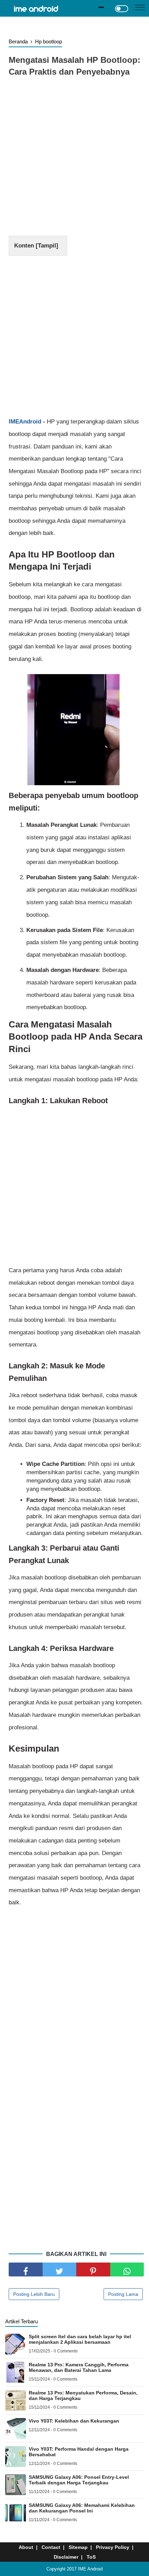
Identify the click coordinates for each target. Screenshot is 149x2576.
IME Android (90, 2569)
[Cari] (101, 7)
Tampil (47, 246)
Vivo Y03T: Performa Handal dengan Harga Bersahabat (79, 2452)
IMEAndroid (25, 422)
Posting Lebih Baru (34, 2294)
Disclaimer (66, 2557)
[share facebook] (26, 2269)
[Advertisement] (74, 158)
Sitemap (78, 2547)
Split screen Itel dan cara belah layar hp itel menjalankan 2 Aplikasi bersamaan (80, 2339)
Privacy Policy (113, 2547)
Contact (51, 2547)
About (26, 2547)
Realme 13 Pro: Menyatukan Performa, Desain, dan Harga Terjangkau (83, 2395)
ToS (91, 2557)
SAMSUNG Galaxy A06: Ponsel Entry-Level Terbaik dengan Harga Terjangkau (79, 2480)
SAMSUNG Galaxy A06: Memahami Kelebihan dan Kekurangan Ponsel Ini (82, 2508)
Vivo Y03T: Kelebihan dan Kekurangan (74, 2421)
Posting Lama (123, 2294)
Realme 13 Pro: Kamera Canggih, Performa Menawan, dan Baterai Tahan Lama (79, 2367)
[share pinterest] (93, 2269)
